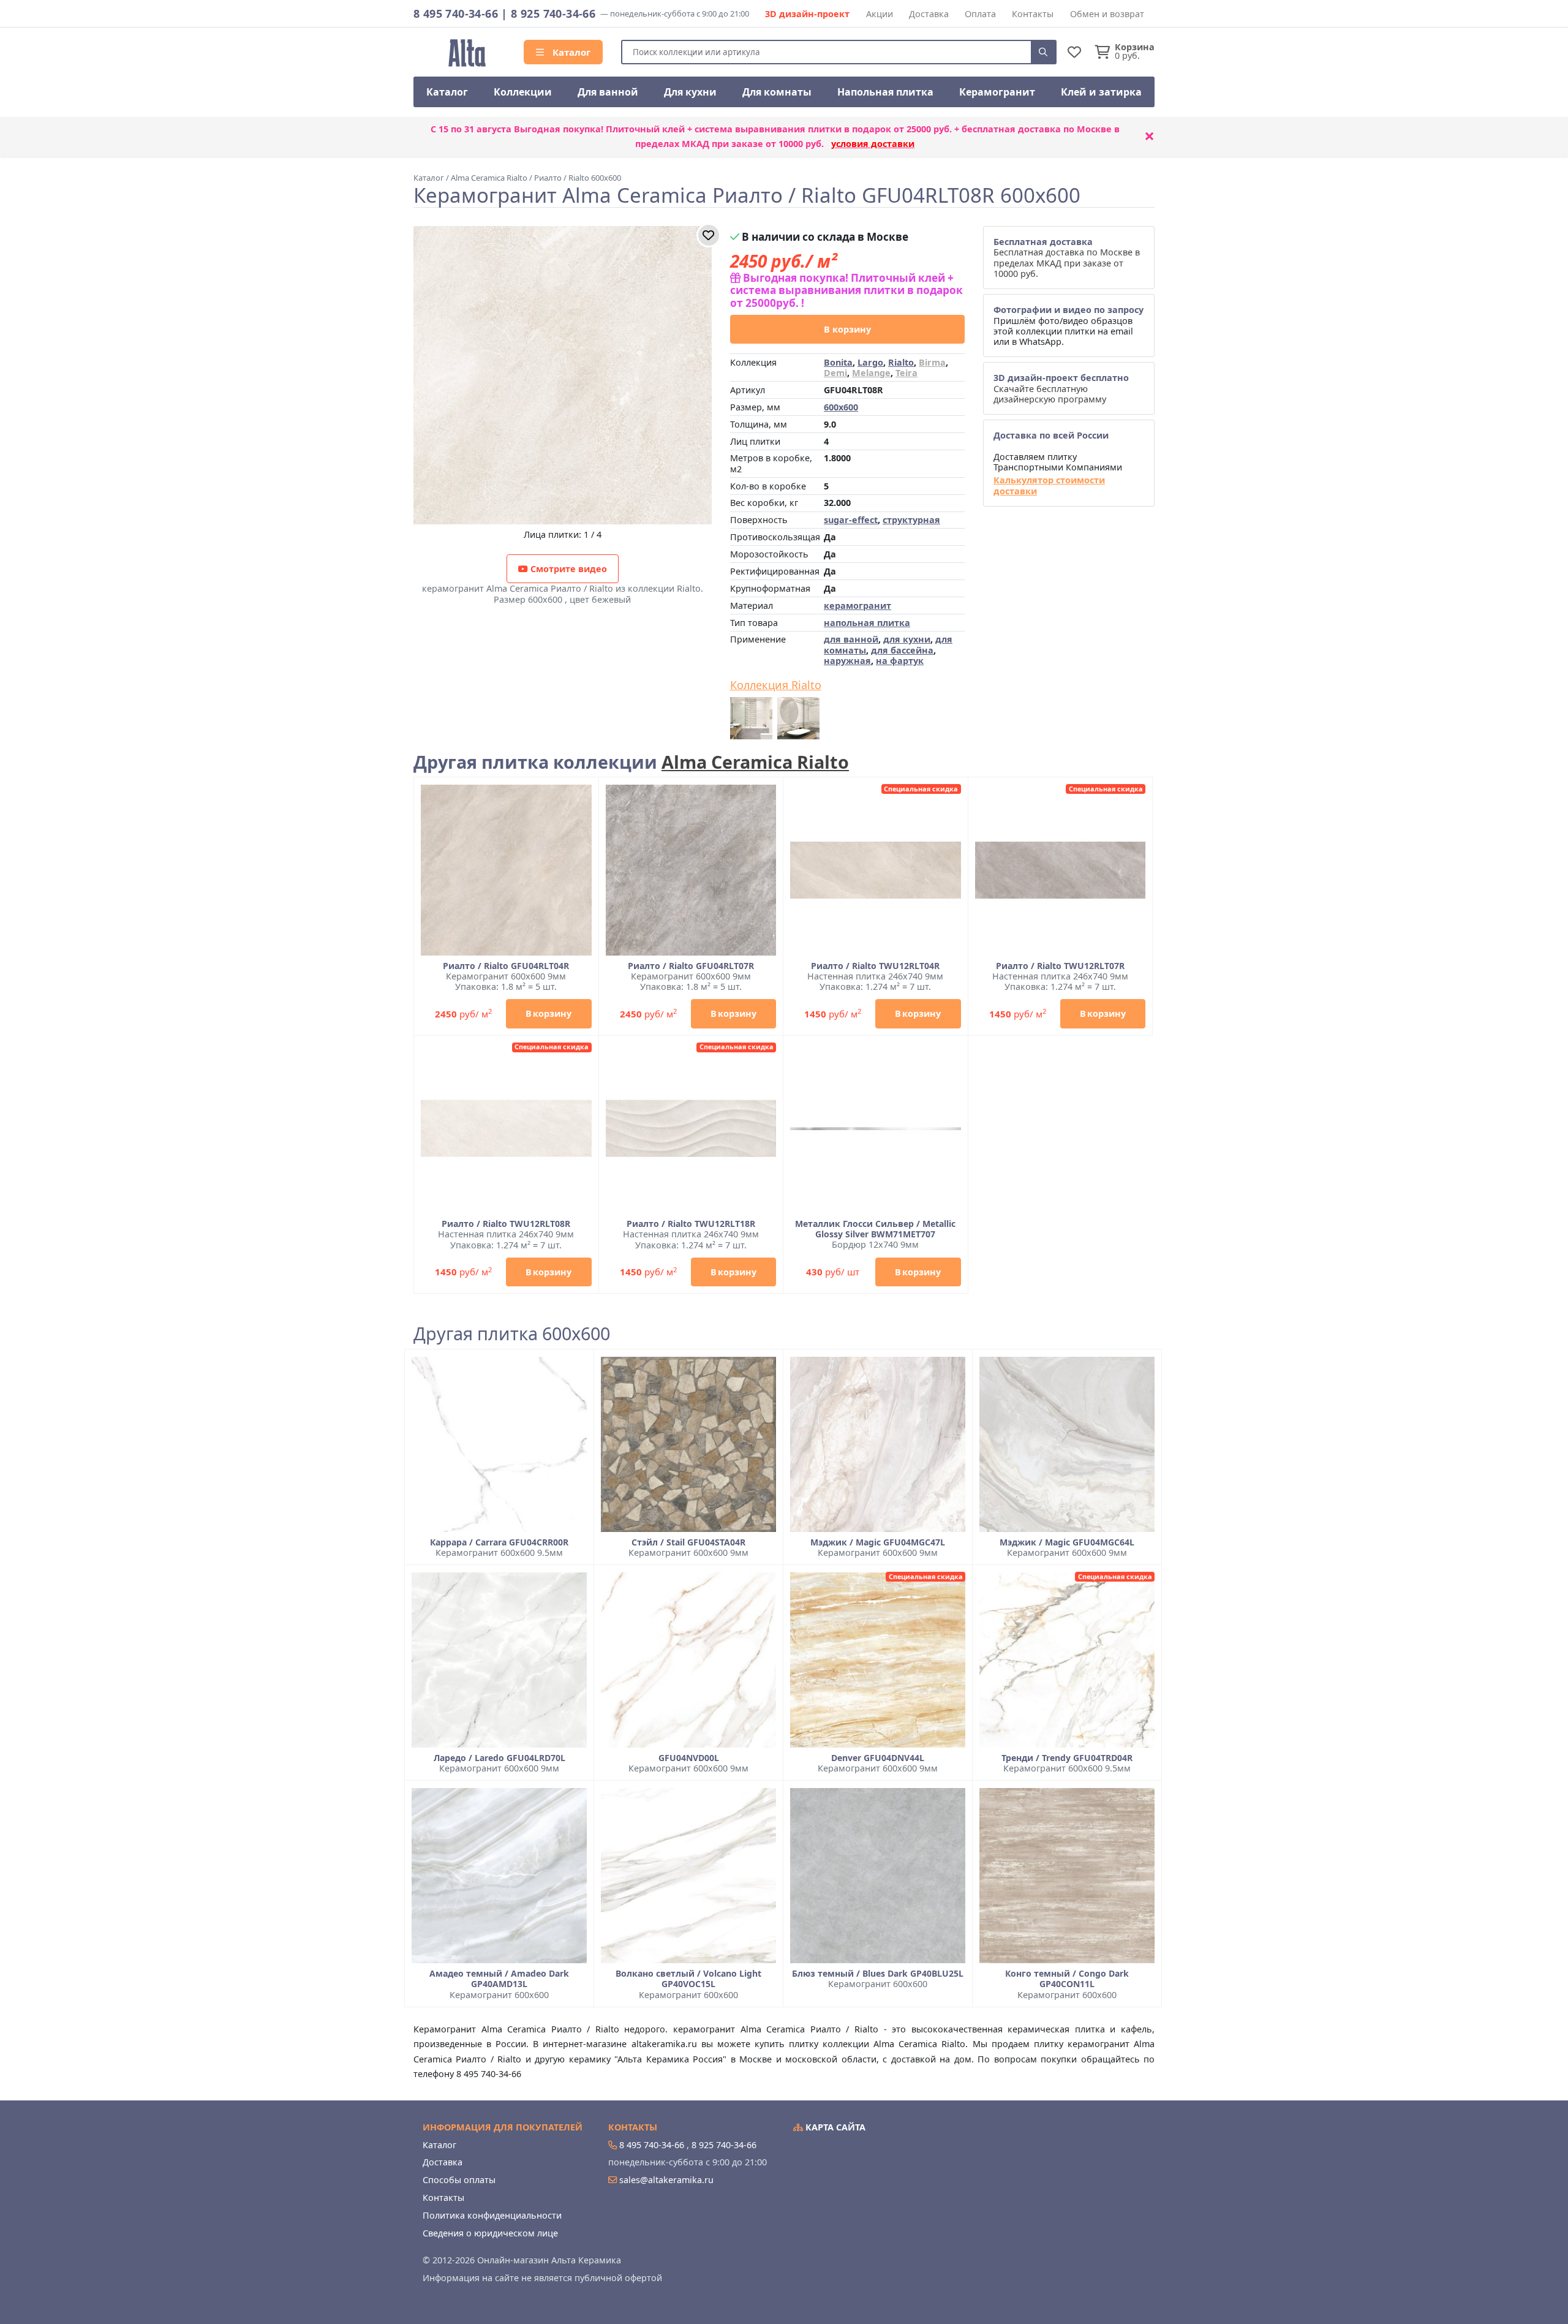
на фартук (900, 661)
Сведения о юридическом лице (490, 2233)
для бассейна (902, 650)
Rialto (901, 362)
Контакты (1033, 14)
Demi (835, 373)
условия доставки (873, 144)
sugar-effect (851, 520)
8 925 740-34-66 (553, 13)
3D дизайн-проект (807, 14)
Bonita (838, 362)
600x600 (841, 407)
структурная (911, 520)
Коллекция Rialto (776, 685)
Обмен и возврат (1107, 14)
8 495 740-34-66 (456, 13)
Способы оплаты (459, 2180)
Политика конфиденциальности (492, 2215)
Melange (871, 373)
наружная (847, 661)
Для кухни (690, 92)
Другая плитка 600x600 (512, 1334)
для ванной (851, 639)
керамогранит (858, 606)
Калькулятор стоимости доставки (1049, 485)
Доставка (929, 14)
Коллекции (523, 92)
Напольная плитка (885, 92)
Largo (870, 362)
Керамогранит (997, 92)
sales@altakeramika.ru (666, 2180)
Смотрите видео (567, 569)
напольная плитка (867, 623)
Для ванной (608, 92)
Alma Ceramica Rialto (755, 762)
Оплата (980, 14)
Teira (907, 373)
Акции (880, 14)
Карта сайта (834, 2127)
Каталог (570, 52)
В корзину (847, 329)
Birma (932, 362)
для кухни (907, 639)
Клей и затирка (1101, 92)
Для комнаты (777, 92)
